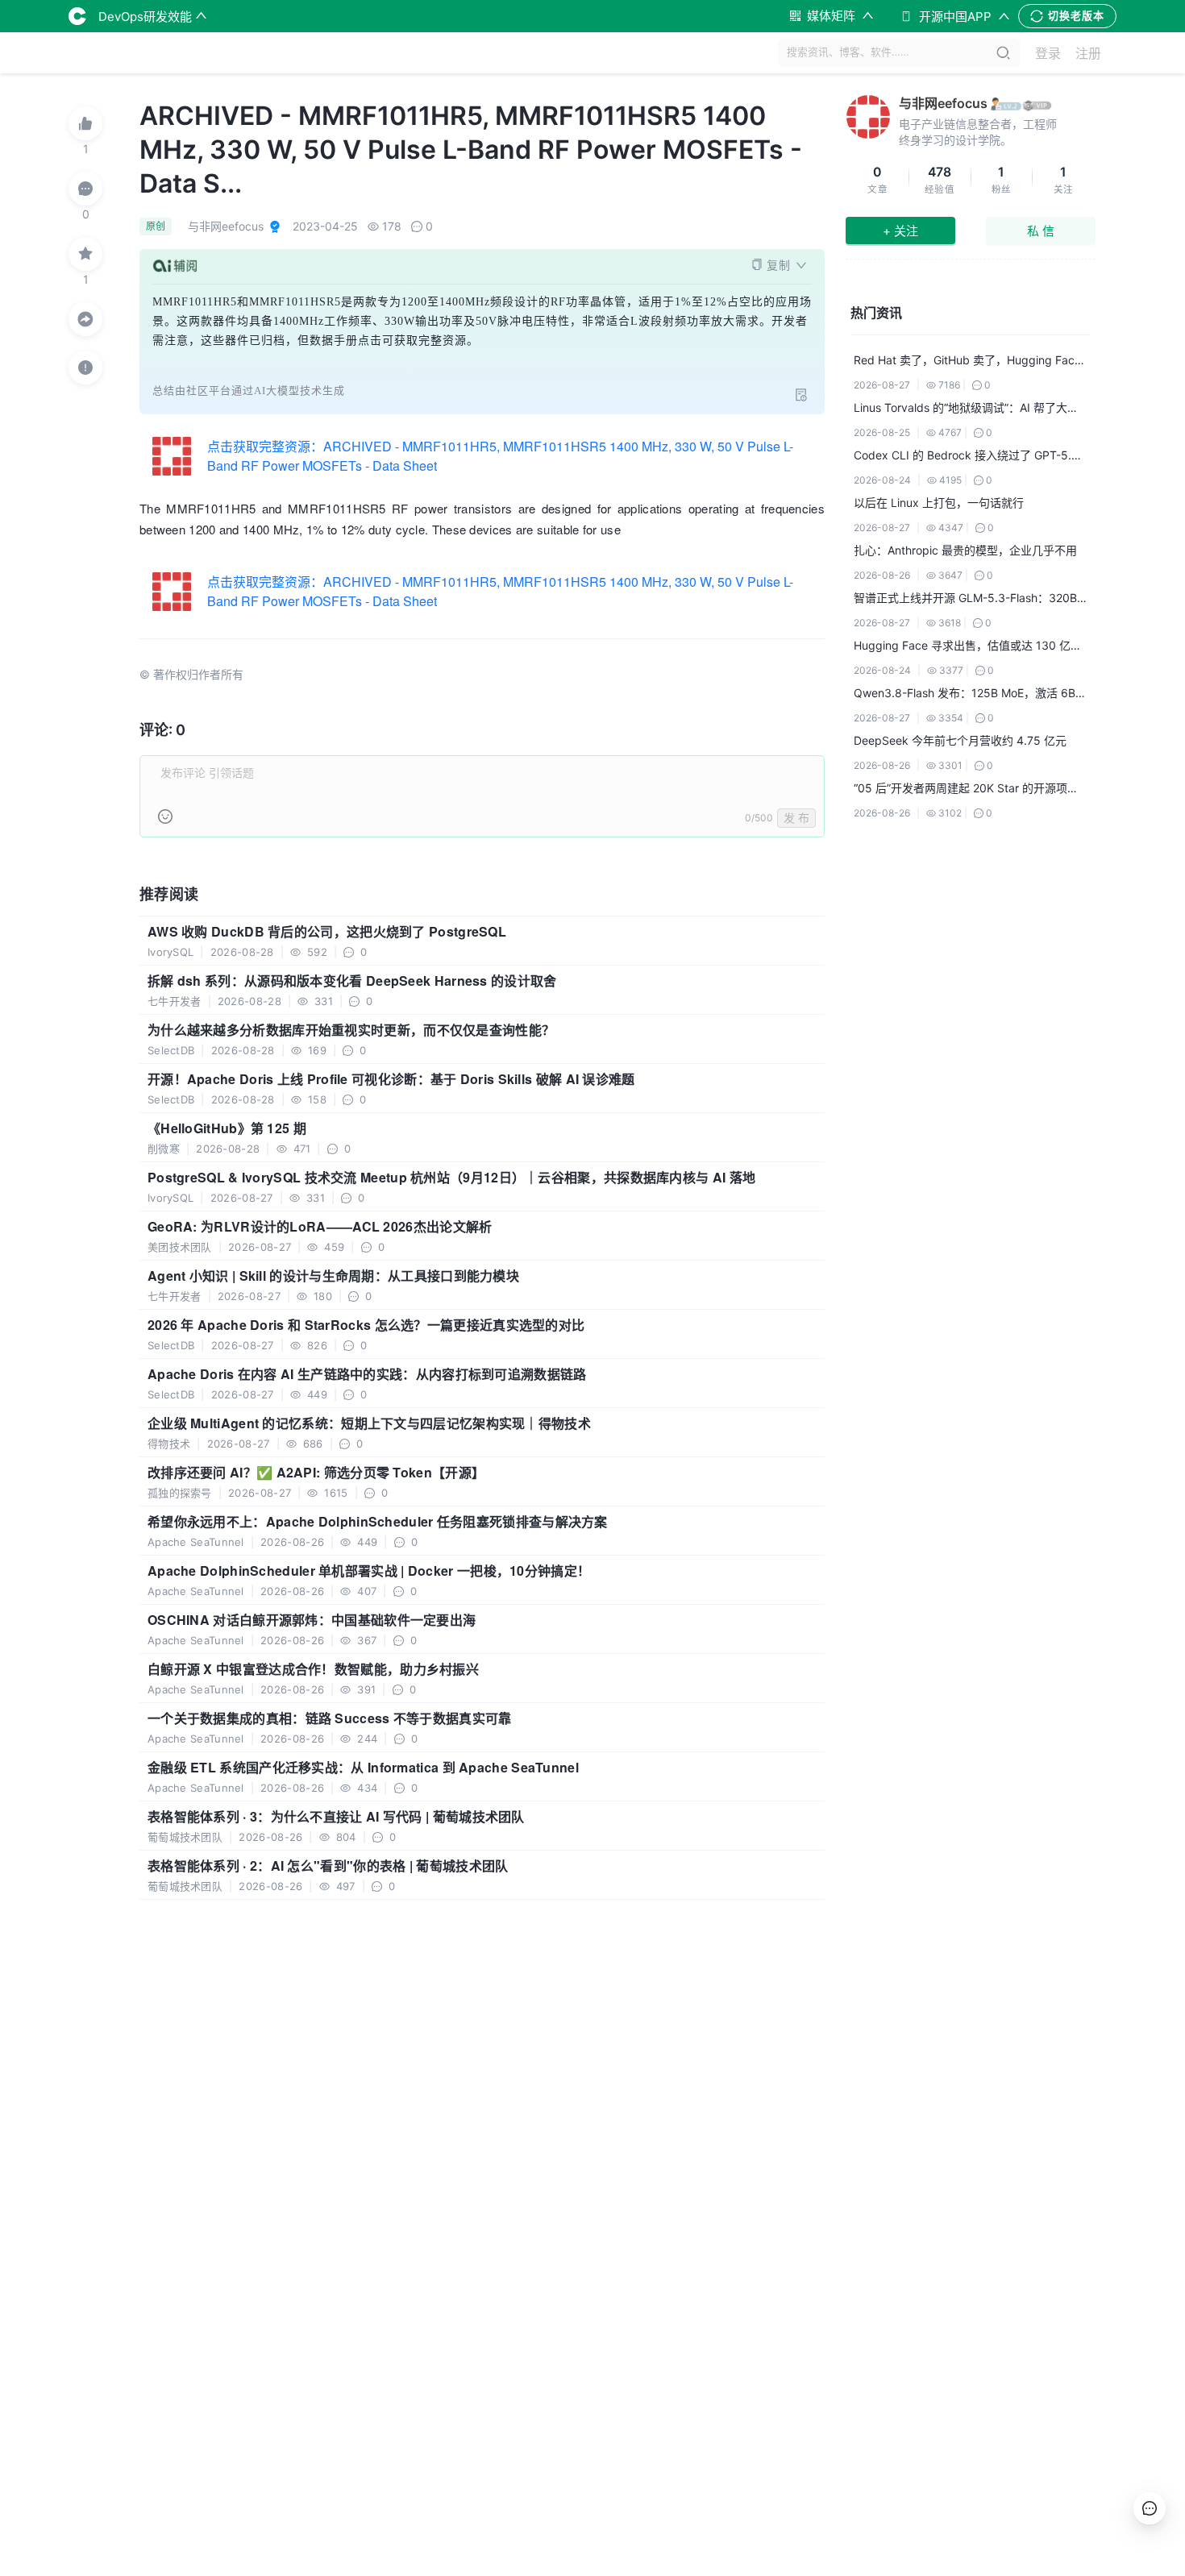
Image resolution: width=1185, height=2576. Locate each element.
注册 (1088, 53)
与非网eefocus (943, 103)
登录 (1048, 53)
